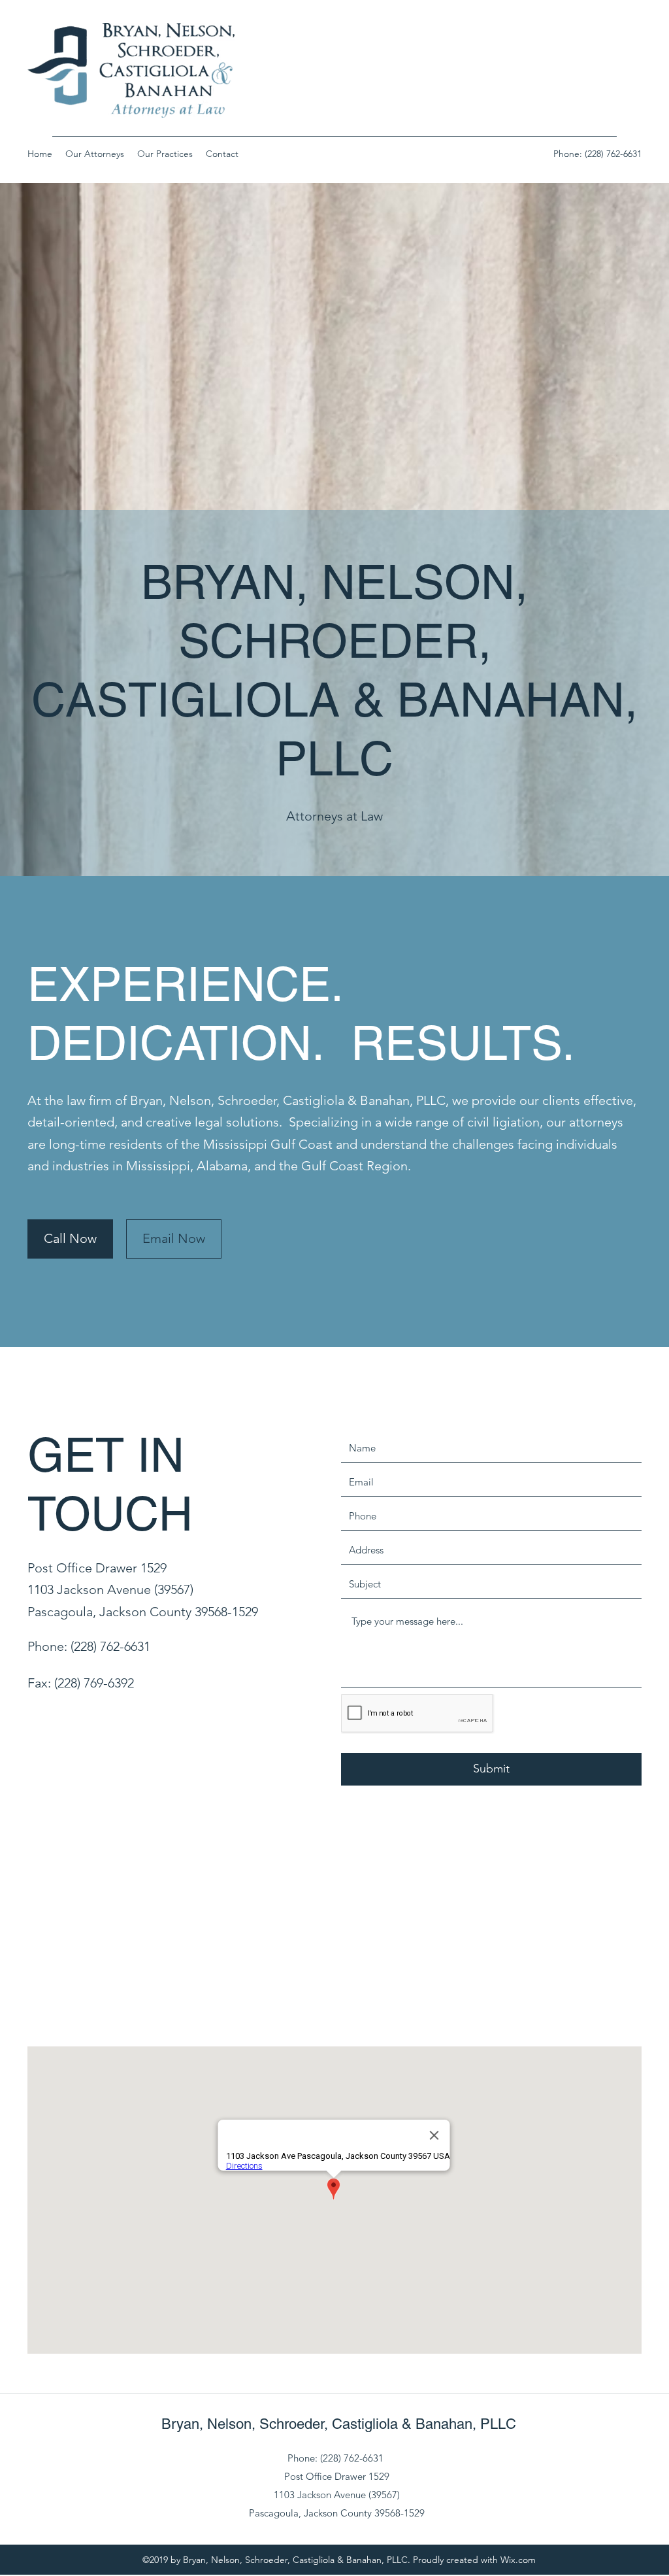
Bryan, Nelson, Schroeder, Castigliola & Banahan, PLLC (339, 2424)
